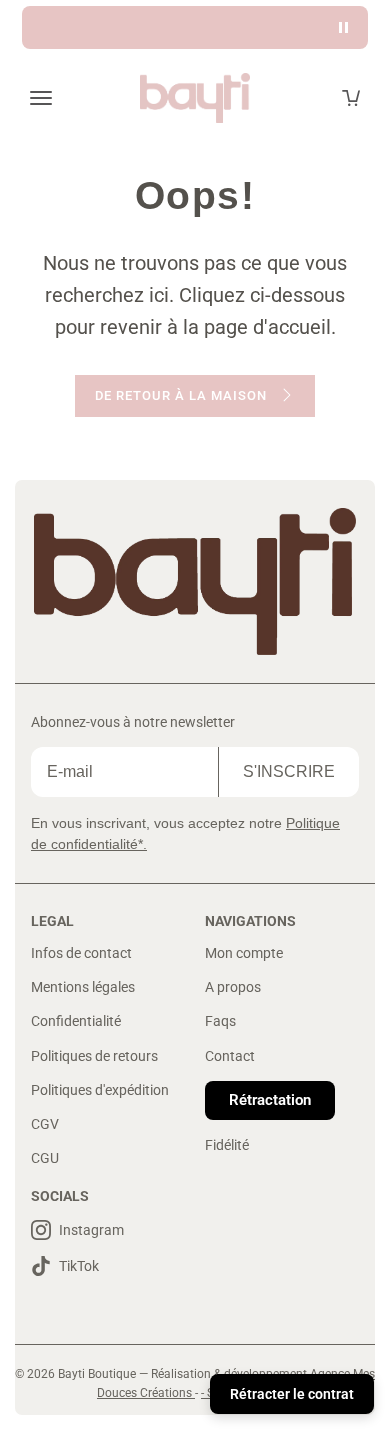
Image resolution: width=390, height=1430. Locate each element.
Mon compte (244, 953)
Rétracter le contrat (292, 1394)
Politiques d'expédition (100, 1090)
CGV (45, 1124)
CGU (45, 1158)
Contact (230, 1056)
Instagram (91, 1230)
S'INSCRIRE (289, 771)
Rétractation (270, 1100)
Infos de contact (81, 953)
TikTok (79, 1266)
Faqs (220, 1021)
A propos (233, 987)
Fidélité (227, 1145)
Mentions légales (83, 987)
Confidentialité (76, 1021)
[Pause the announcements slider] (343, 27)
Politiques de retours (94, 1056)
